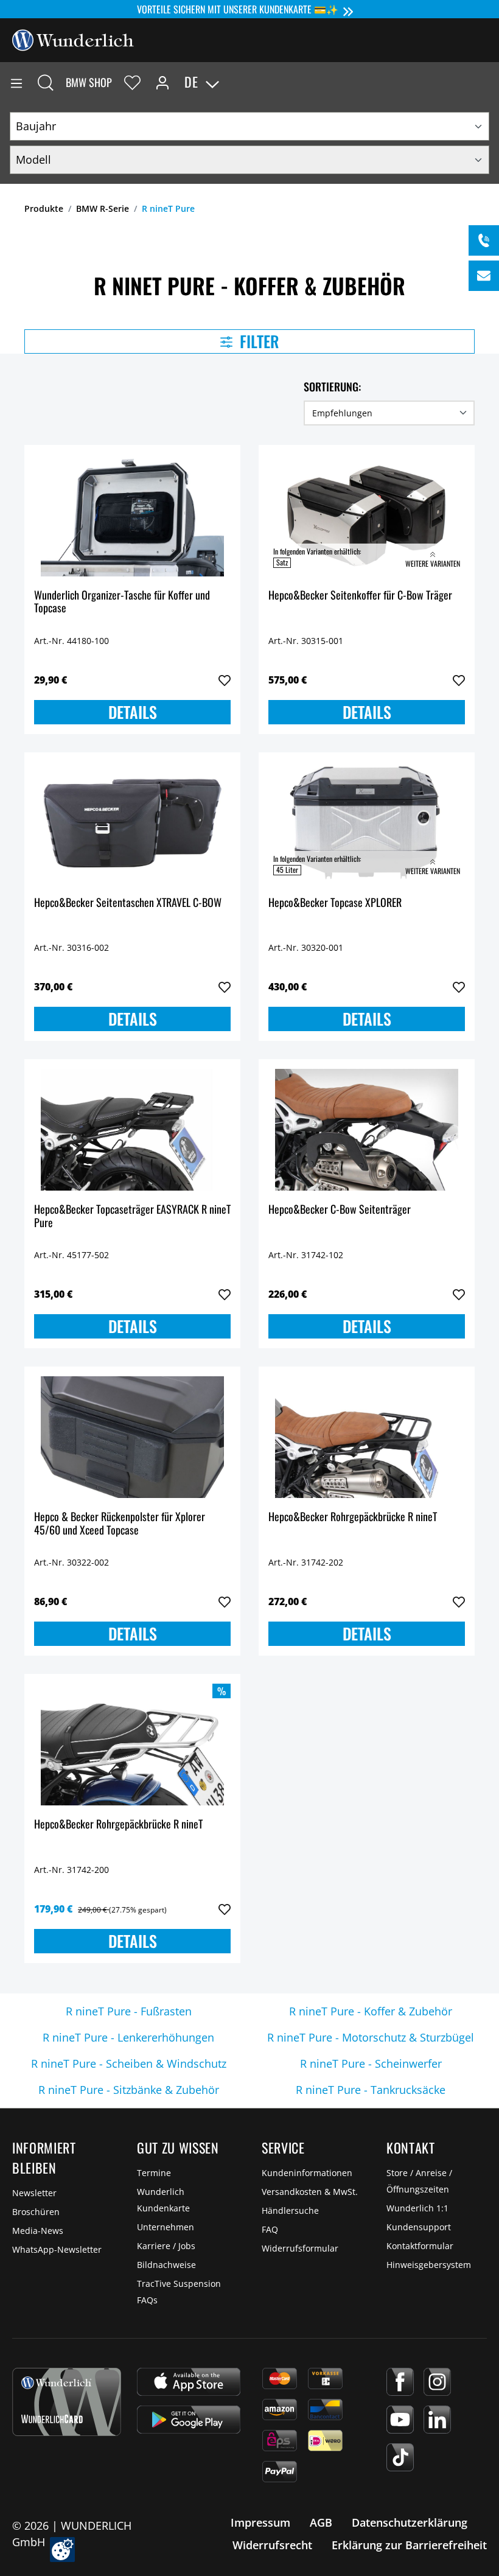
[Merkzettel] (132, 82)
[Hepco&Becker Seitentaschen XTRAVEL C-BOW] (132, 823)
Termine (154, 2173)
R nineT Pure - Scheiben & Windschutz (129, 2063)
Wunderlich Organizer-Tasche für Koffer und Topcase (122, 602)
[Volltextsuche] (46, 82)
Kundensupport (419, 2227)
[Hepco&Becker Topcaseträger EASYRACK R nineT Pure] (132, 1130)
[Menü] (16, 82)
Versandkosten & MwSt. (310, 2192)
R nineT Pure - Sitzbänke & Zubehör (129, 2090)
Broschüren (36, 2212)
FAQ (270, 2229)
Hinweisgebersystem (429, 2265)
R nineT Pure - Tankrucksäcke (371, 2090)
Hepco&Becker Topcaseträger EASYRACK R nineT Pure (132, 1216)
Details (133, 712)
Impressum (260, 2522)
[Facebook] (400, 2382)
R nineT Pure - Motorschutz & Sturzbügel (371, 2037)
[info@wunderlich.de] (484, 276)
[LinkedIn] (437, 2420)
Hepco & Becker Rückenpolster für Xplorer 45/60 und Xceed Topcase (120, 1524)
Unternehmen (166, 2227)
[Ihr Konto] (162, 82)
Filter (258, 341)
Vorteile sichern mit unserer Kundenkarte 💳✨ (238, 9)
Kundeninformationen (307, 2173)
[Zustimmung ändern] (62, 2550)
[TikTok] (400, 2457)
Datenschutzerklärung (410, 2522)
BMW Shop (89, 82)
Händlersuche (290, 2210)
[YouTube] (400, 2420)
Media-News (38, 2231)
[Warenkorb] (489, 82)
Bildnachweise (166, 2265)
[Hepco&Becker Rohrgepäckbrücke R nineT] (367, 1437)
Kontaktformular (420, 2246)
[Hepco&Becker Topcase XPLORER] (367, 823)
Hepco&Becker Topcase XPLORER (335, 903)
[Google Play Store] (189, 2420)
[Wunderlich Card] (67, 2402)
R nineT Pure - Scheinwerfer (371, 2063)
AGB (321, 2522)
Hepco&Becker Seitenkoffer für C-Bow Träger (360, 596)
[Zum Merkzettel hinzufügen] (225, 681)
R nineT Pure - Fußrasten (129, 2011)
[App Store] (189, 2382)
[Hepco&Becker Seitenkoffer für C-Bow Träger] (367, 516)
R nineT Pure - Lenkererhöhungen (128, 2037)
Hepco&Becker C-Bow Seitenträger (340, 1210)
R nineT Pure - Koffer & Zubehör (371, 2011)
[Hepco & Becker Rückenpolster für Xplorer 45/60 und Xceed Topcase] (132, 1437)
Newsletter (34, 2193)
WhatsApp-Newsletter (57, 2249)
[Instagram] (437, 2382)
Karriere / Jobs (166, 2246)
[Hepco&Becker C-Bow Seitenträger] (367, 1130)
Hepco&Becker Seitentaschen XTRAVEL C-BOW (128, 903)
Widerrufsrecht (272, 2545)
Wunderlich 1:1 (417, 2208)
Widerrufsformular (300, 2248)
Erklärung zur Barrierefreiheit (409, 2545)
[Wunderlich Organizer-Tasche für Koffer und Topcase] (132, 516)
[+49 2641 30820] (484, 240)
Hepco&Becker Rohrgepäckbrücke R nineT (353, 1517)
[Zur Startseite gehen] (73, 39)
